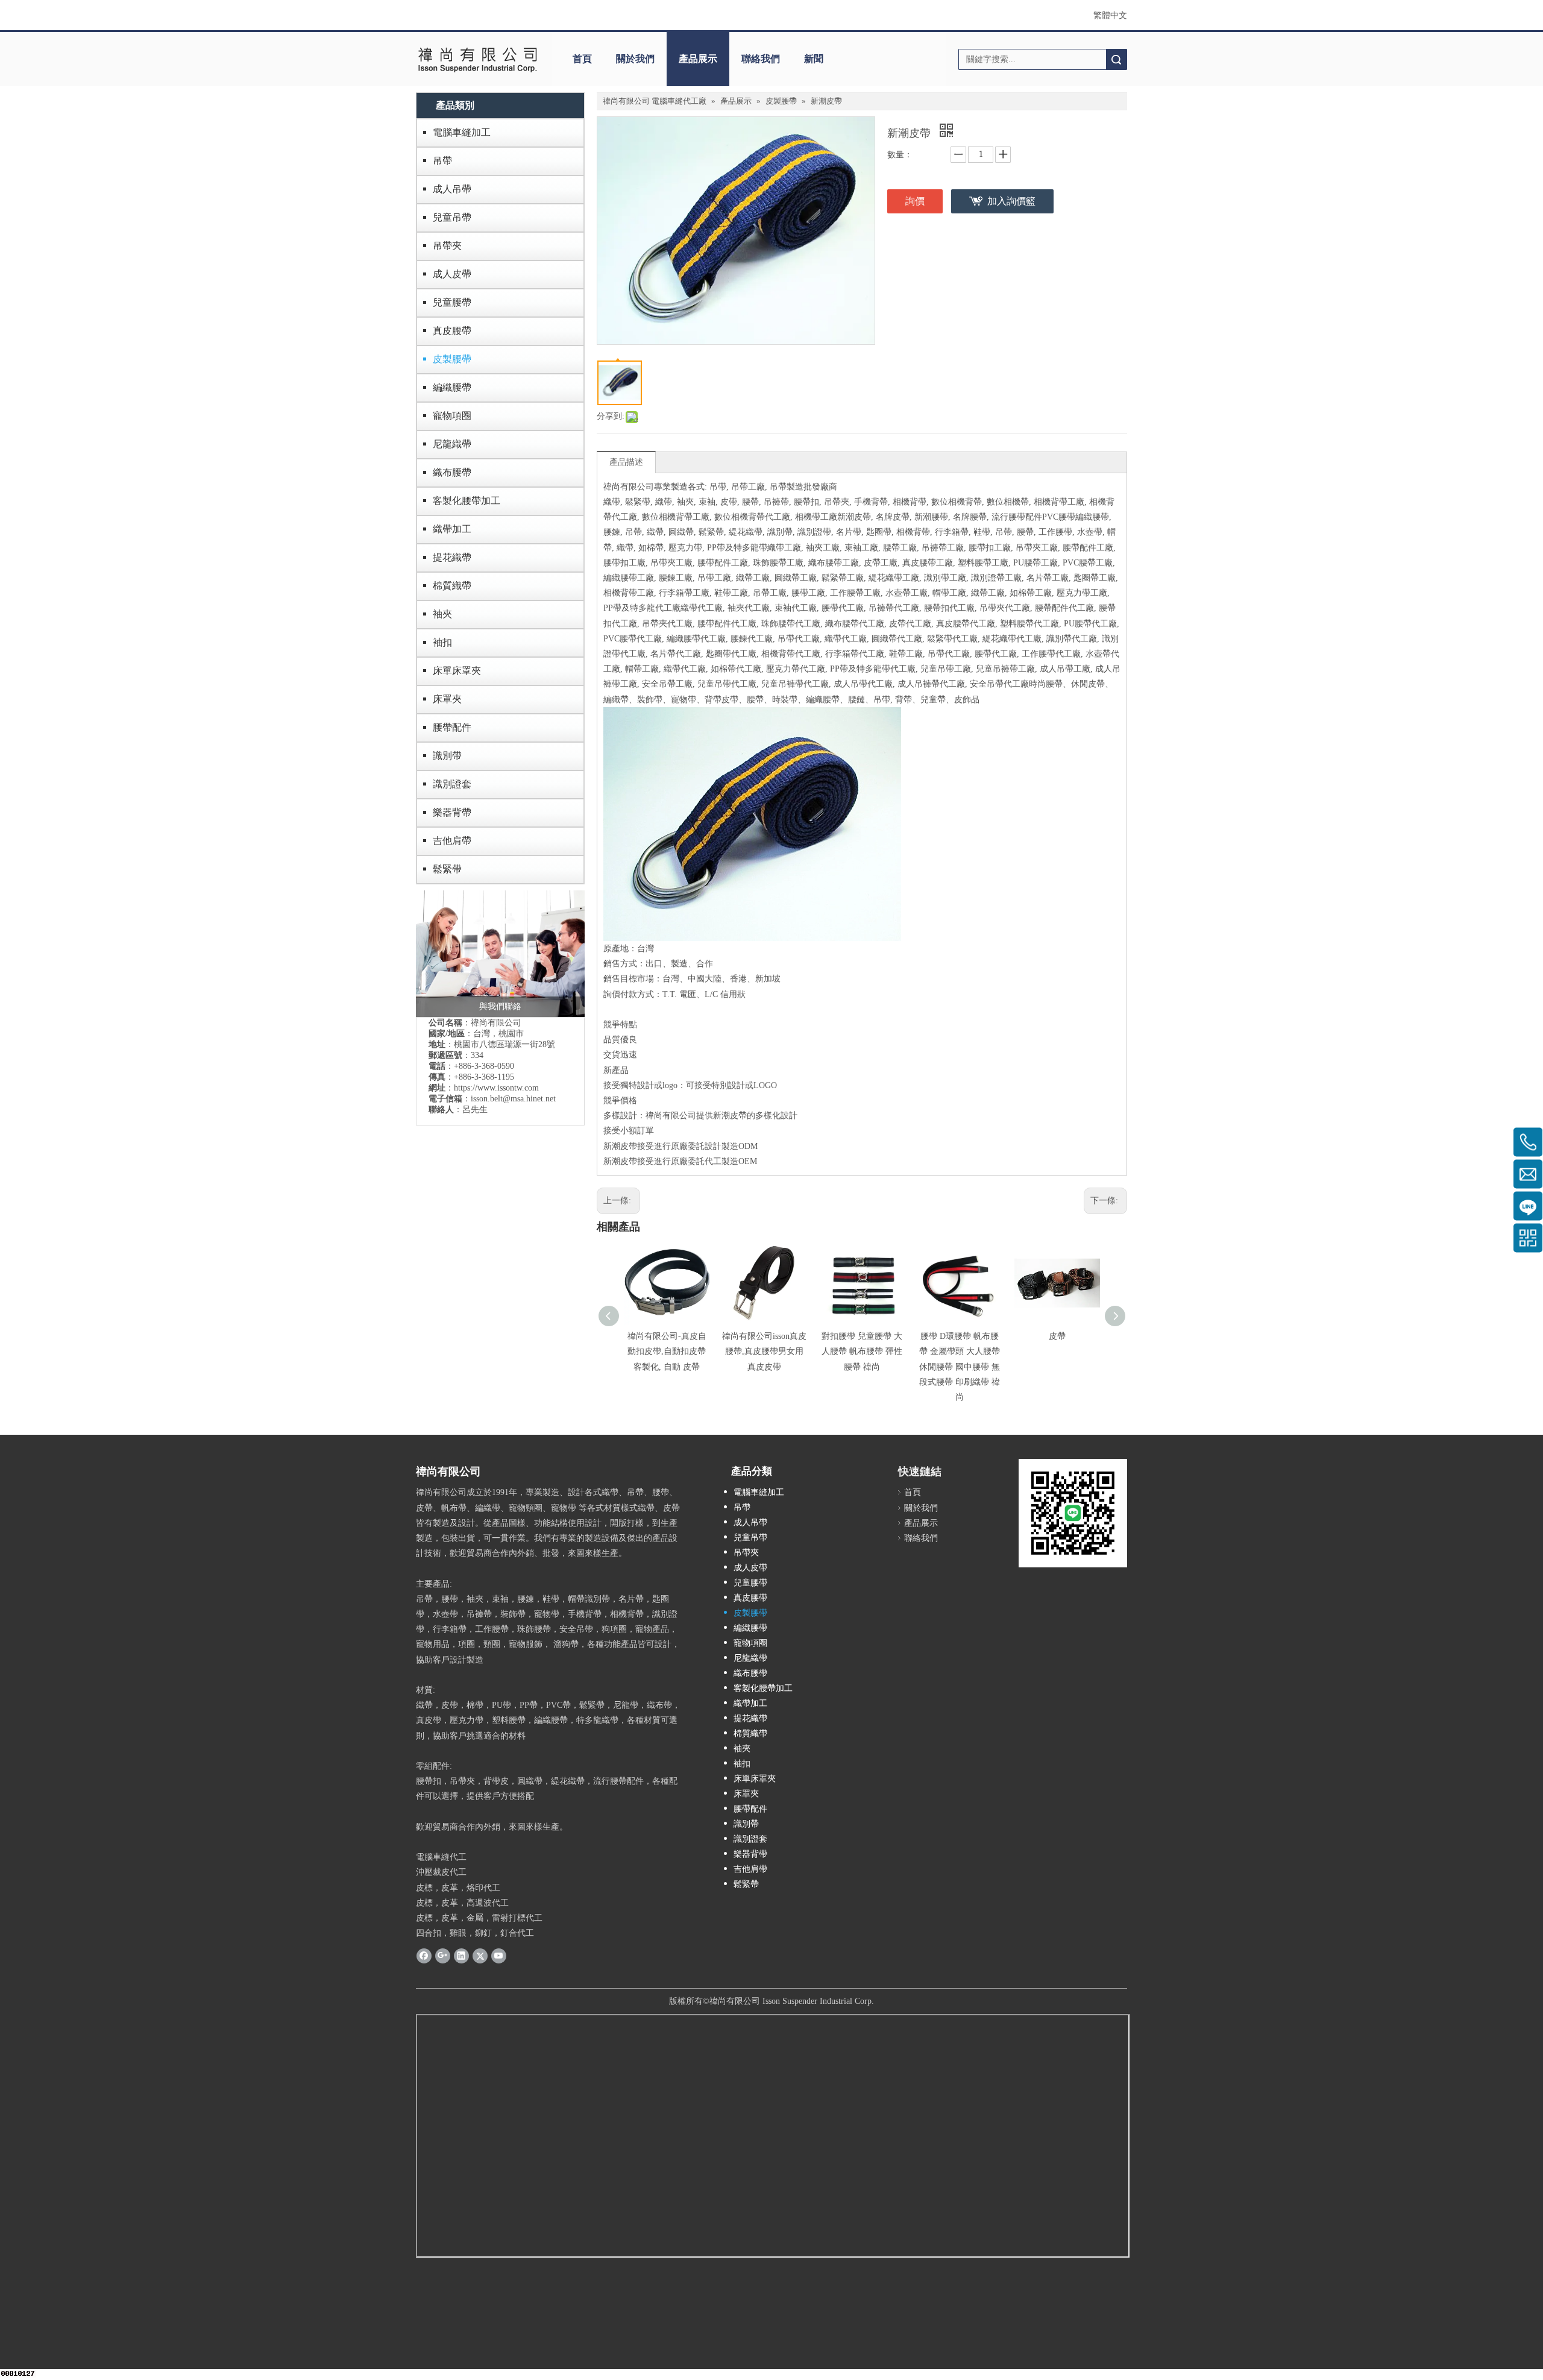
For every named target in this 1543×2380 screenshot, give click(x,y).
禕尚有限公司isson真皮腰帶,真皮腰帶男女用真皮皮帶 (764, 1351)
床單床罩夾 (457, 671)
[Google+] (443, 1955)
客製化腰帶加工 (467, 501)
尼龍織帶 (452, 444)
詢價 (915, 201)
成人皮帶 (452, 274)
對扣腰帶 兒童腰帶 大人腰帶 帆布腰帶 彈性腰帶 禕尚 (862, 1351)
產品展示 (698, 59)
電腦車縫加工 (462, 132)
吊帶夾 (447, 246)
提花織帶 (452, 557)
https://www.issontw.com (496, 1088)
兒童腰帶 (452, 302)
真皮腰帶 (452, 331)
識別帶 (447, 756)
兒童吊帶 (452, 217)
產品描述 (626, 462)
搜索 (1116, 59)
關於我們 (635, 59)
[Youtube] (499, 1955)
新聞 (814, 59)
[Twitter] (480, 1955)
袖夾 (442, 614)
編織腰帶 (452, 387)
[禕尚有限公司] (478, 59)
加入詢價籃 (1011, 201)
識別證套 (452, 784)
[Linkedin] (461, 1955)
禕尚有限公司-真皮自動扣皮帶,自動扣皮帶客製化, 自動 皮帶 (667, 1351)
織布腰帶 (452, 472)
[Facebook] (424, 1955)
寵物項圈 (452, 416)
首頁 (582, 59)
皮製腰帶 (452, 359)
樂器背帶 (452, 812)
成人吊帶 (452, 189)
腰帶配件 (452, 727)
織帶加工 (452, 529)
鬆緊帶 (447, 869)
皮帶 (1057, 1336)
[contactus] (500, 954)
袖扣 (442, 642)
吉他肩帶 (452, 841)
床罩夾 (447, 699)
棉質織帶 (452, 586)
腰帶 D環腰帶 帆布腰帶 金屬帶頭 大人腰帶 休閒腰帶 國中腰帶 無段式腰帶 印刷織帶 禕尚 (960, 1367)
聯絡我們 (761, 59)
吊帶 (442, 161)
